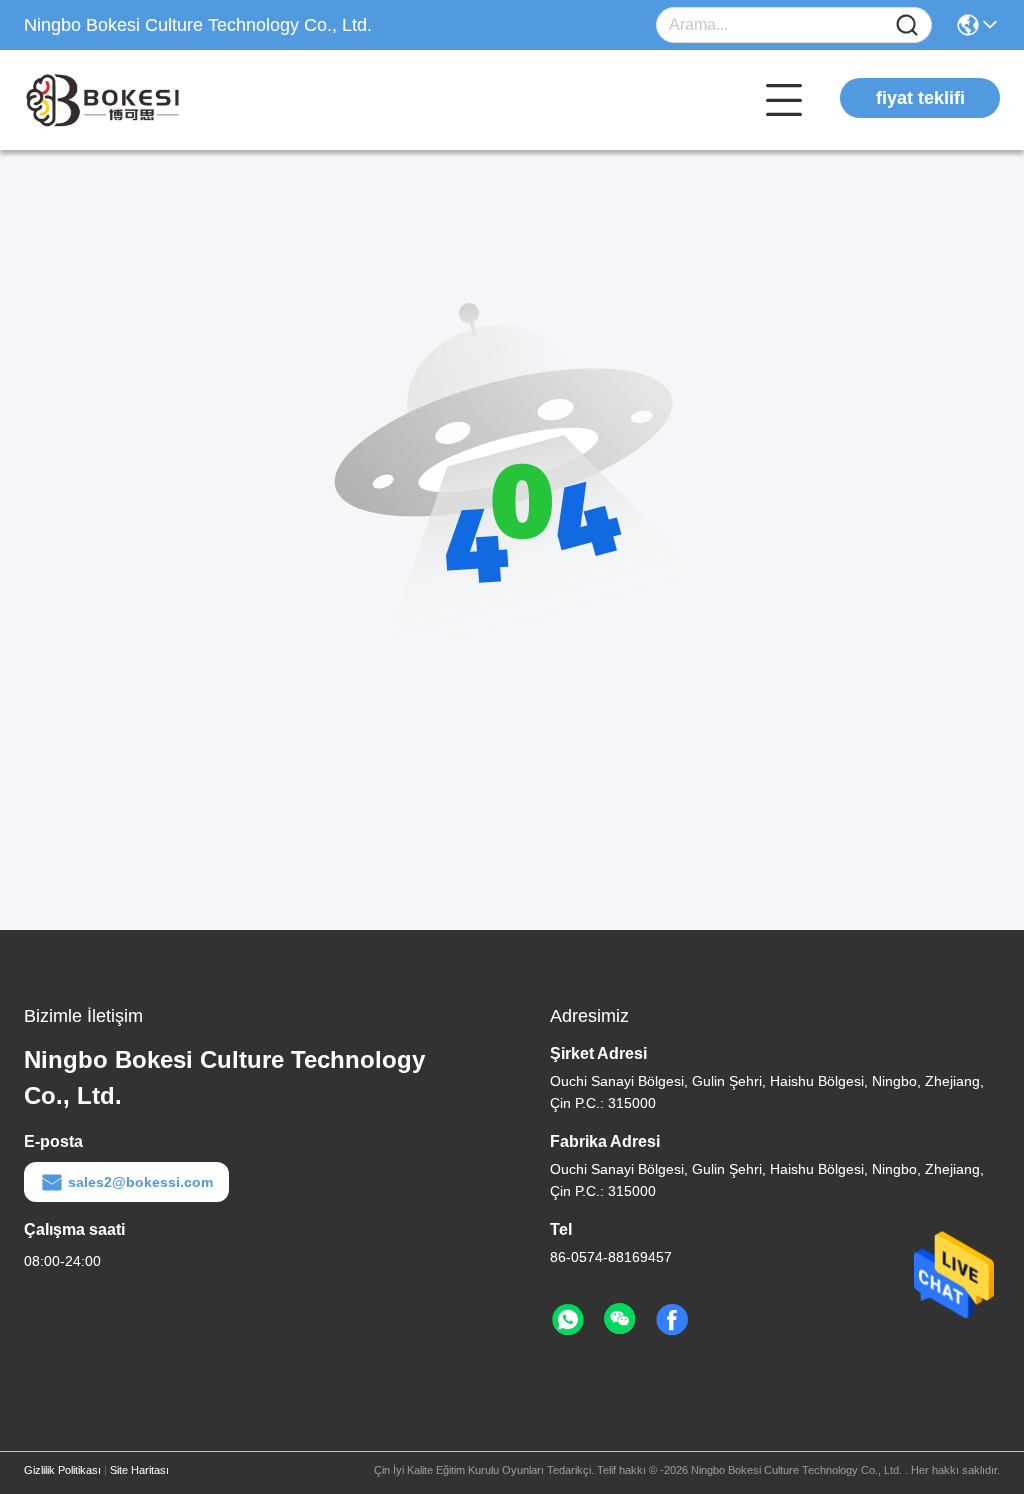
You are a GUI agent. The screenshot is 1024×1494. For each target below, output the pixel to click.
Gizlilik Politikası (62, 1470)
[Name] (907, 25)
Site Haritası (139, 1470)
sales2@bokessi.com (140, 1182)
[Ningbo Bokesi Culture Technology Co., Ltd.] (134, 100)
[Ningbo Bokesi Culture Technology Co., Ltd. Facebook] (672, 1320)
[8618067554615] (568, 1320)
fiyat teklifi (920, 98)
